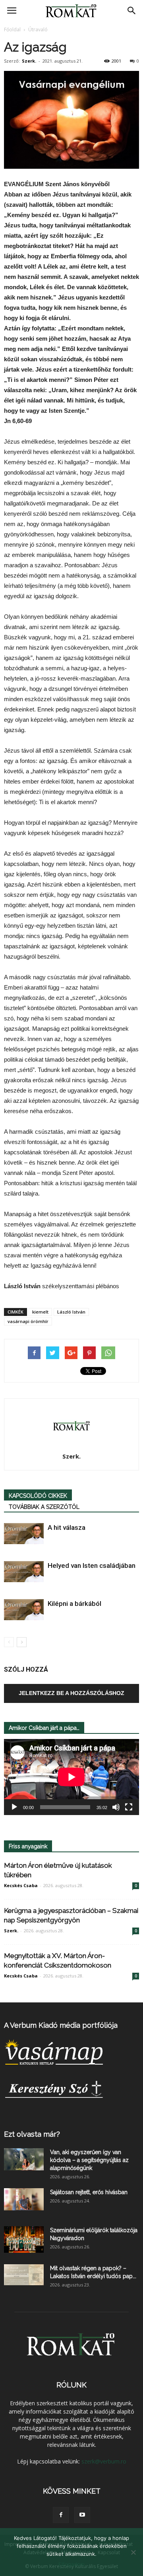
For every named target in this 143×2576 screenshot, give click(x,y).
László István (71, 1312)
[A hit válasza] (24, 1534)
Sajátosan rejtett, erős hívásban (89, 2192)
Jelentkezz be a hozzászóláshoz (71, 1693)
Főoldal (12, 30)
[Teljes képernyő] (129, 1807)
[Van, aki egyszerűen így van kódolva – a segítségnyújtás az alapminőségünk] (24, 2159)
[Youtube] (82, 2515)
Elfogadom (71, 2564)
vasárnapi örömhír (28, 1321)
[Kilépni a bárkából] (24, 1610)
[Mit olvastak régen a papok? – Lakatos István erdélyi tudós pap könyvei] (24, 2275)
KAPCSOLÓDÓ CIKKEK (38, 1496)
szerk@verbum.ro (104, 2461)
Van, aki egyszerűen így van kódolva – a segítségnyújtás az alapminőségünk (89, 2160)
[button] (132, 11)
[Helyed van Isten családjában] (24, 1572)
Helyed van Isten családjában (92, 1565)
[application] (71, 1777)
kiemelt (40, 1312)
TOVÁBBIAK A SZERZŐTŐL (44, 1507)
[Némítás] (116, 1807)
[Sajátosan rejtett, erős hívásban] (24, 2199)
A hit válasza (67, 1527)
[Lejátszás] (14, 1807)
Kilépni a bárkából (74, 1604)
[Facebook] (61, 2515)
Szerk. (29, 61)
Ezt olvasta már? (32, 2134)
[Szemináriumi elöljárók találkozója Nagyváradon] (24, 2239)
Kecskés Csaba (21, 1885)
